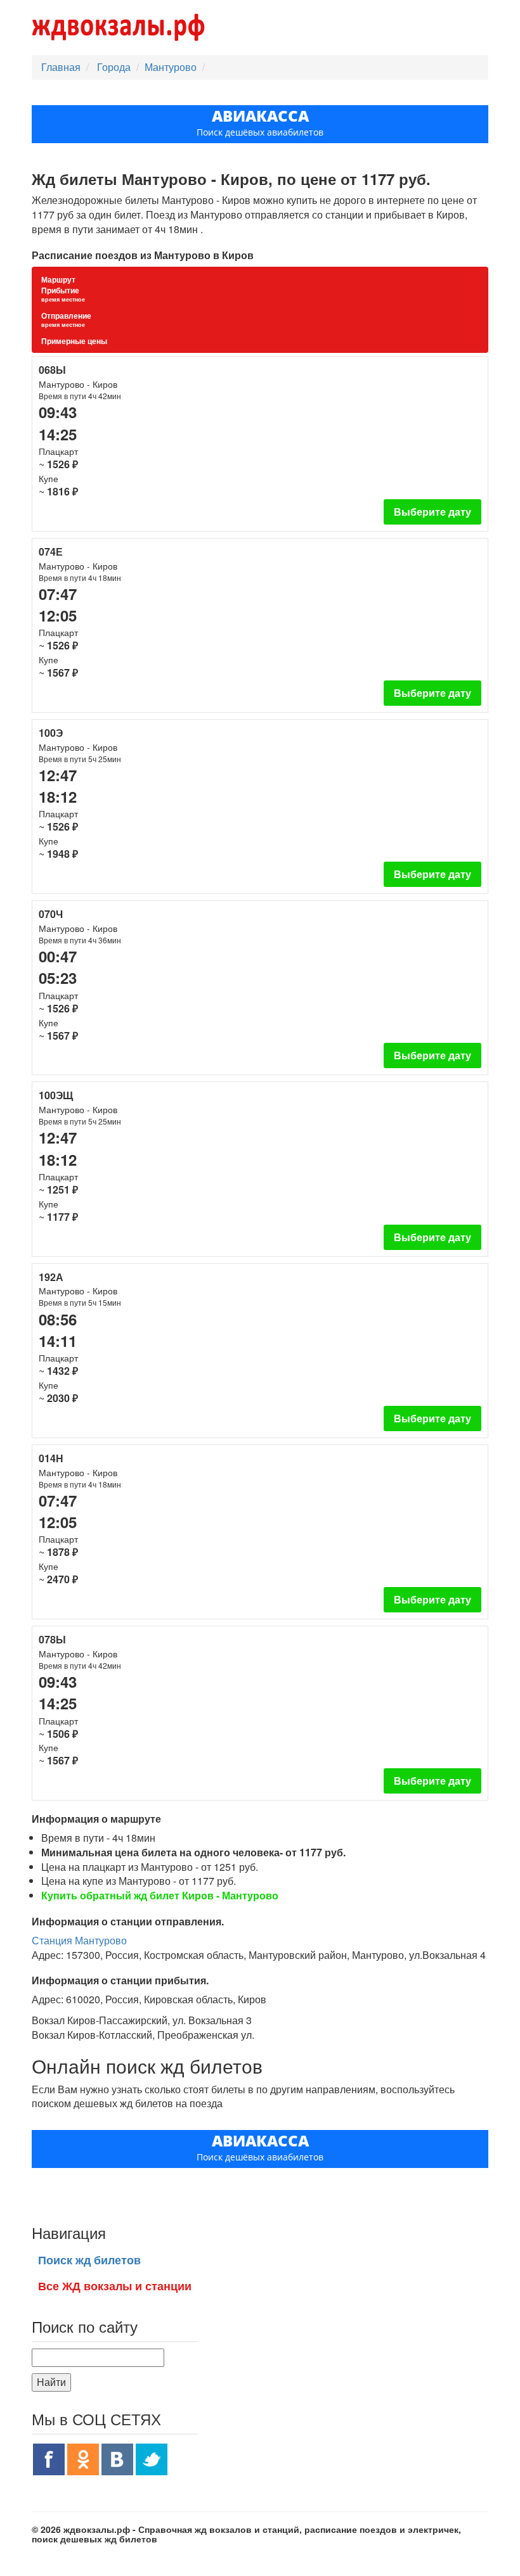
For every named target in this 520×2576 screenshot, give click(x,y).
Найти (51, 2382)
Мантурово (171, 67)
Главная (61, 67)
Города (115, 67)
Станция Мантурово (79, 1940)
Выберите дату (432, 512)
